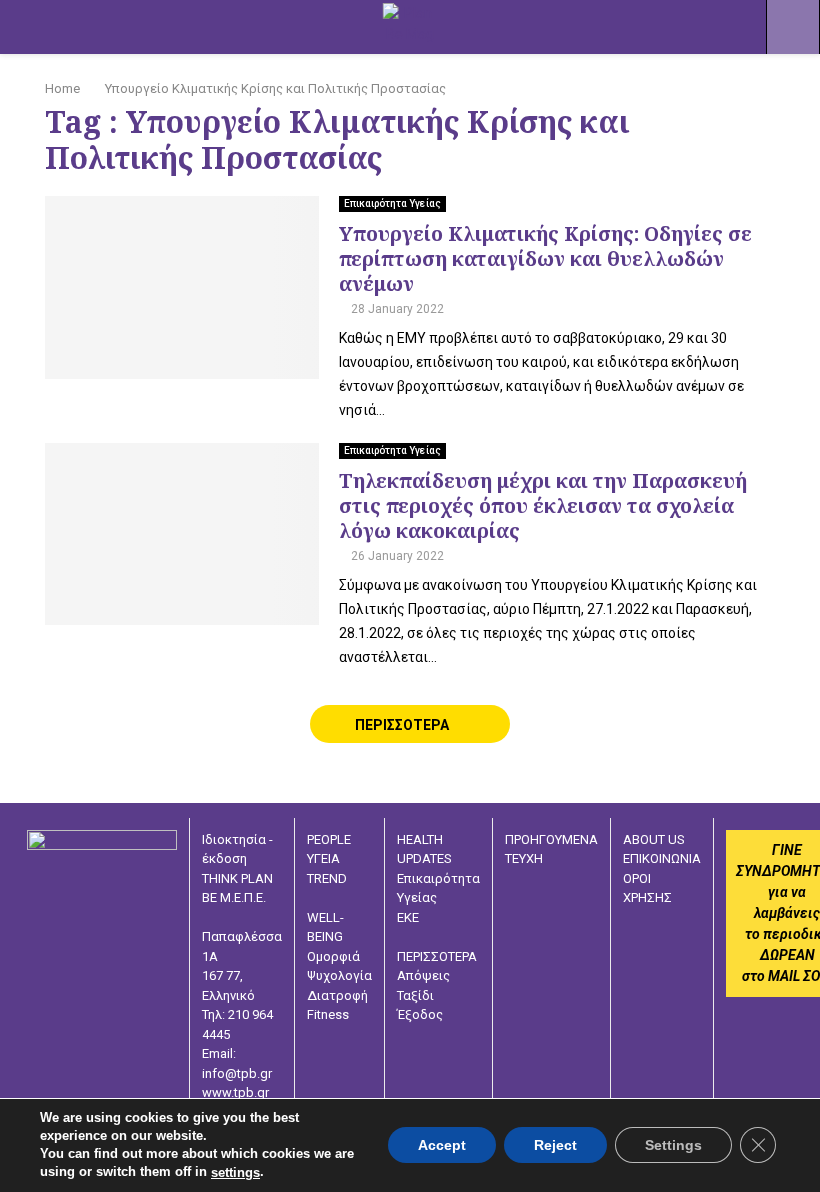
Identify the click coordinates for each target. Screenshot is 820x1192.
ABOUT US (654, 839)
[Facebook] (630, 971)
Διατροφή (337, 995)
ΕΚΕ (408, 917)
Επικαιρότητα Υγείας (392, 203)
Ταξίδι (415, 995)
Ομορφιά (333, 956)
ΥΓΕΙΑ (323, 858)
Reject (555, 1146)
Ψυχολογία (339, 975)
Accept (442, 1146)
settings (235, 1172)
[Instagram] (660, 971)
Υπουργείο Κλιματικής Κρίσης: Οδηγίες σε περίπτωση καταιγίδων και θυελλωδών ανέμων (545, 258)
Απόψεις (423, 975)
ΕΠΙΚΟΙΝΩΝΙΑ (662, 858)
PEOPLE (329, 839)
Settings (673, 1146)
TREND (327, 878)
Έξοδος (420, 1014)
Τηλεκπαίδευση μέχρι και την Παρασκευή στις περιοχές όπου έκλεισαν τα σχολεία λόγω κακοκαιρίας (543, 505)
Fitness (328, 1014)
